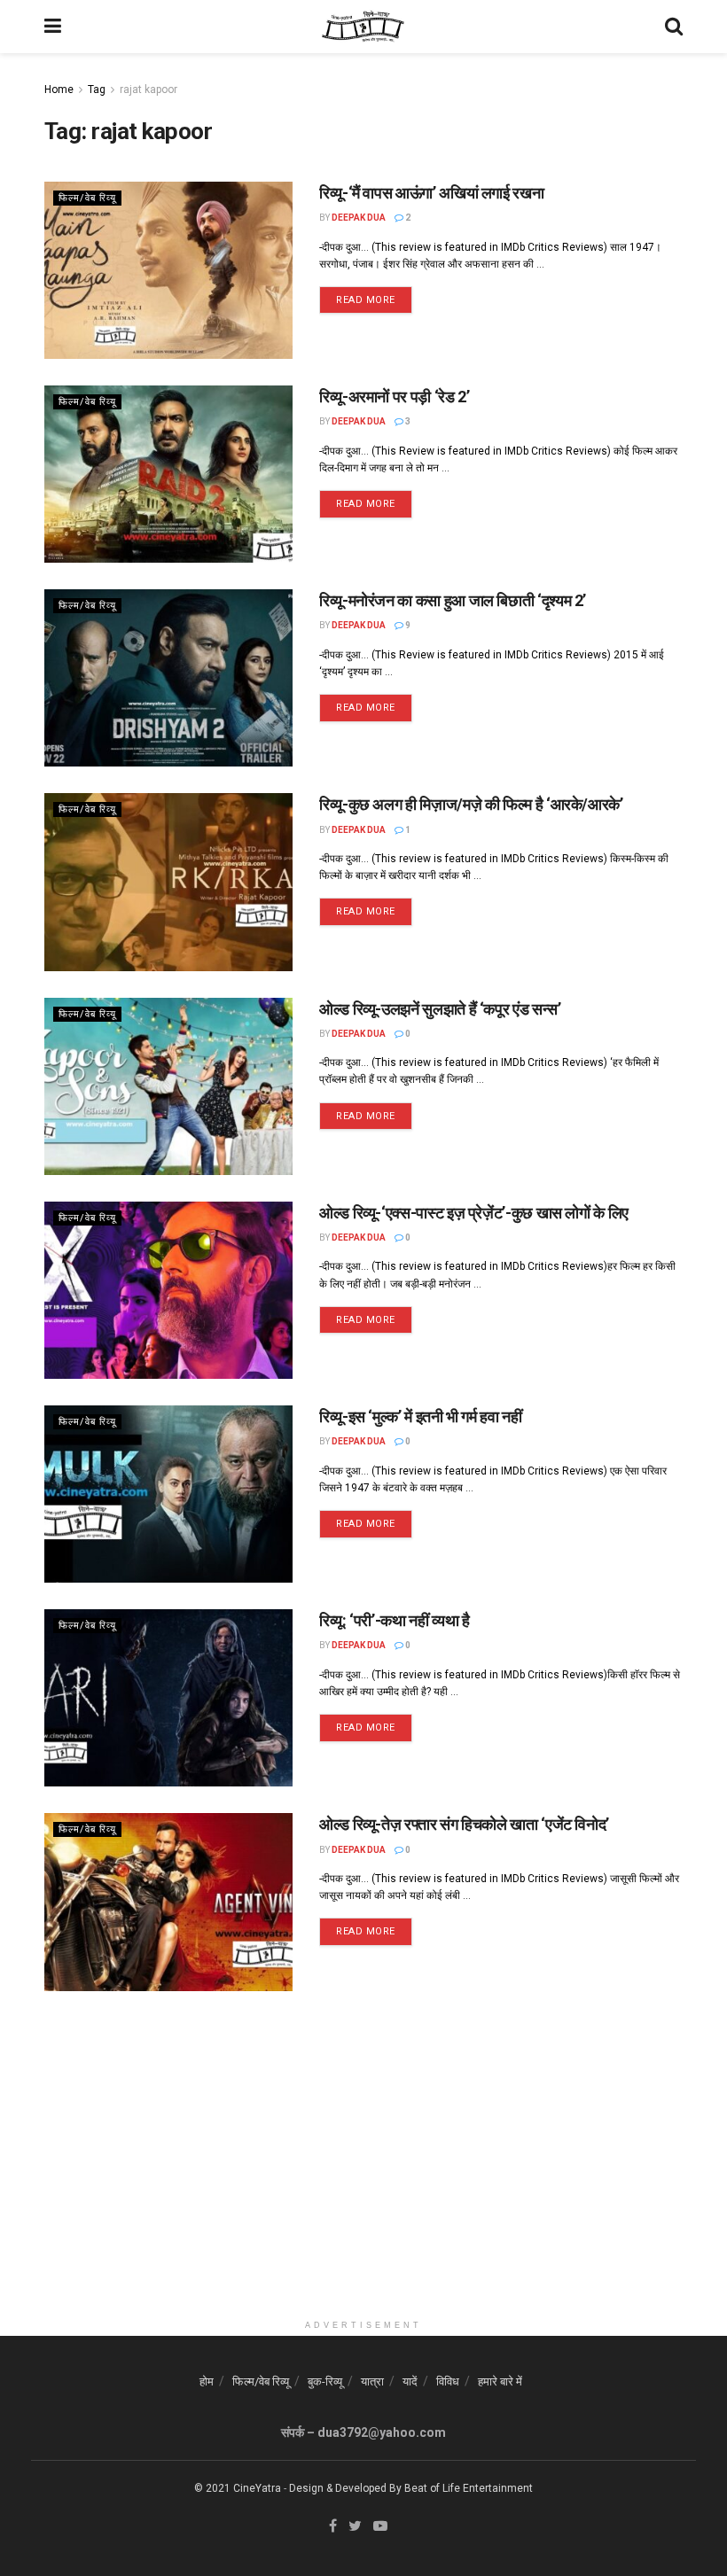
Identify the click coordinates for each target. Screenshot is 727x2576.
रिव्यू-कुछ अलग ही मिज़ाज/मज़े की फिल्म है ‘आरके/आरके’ (471, 804)
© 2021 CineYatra (238, 2488)
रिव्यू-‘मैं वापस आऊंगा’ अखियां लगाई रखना (431, 193)
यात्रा (372, 2381)
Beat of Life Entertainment (469, 2488)
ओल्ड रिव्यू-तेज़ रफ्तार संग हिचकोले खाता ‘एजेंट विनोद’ (464, 1824)
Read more (366, 300)
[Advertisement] (363, 2187)
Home (59, 89)
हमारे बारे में (500, 2381)
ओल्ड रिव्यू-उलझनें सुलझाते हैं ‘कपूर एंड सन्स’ (440, 1009)
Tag (97, 89)
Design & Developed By (345, 2488)
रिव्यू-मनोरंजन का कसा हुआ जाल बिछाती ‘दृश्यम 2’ (453, 600)
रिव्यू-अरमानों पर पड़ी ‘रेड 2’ (394, 397)
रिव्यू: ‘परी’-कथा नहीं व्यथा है (394, 1620)
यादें (410, 2381)
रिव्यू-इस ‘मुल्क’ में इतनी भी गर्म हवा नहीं (421, 1416)
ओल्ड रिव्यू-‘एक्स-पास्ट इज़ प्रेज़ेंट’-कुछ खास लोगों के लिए (474, 1213)
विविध (448, 2381)
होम (207, 2381)
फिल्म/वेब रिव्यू (87, 198)
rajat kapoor (149, 89)
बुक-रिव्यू (325, 2381)
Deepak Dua (359, 218)
